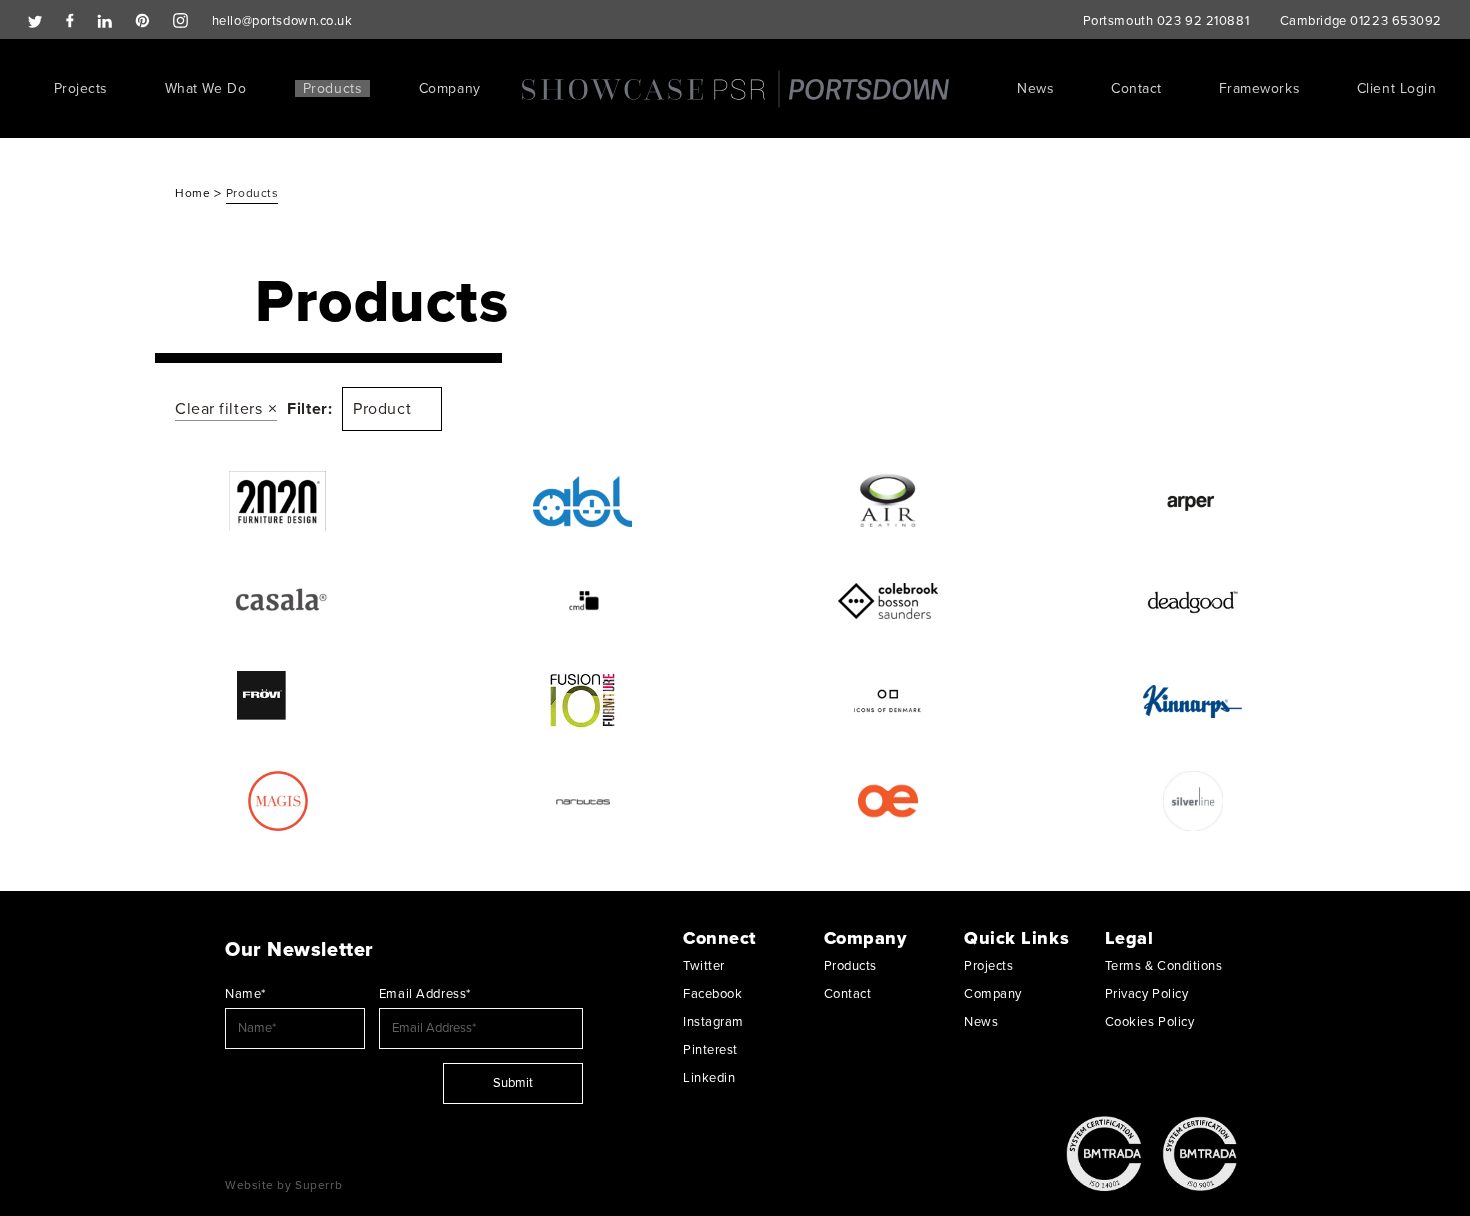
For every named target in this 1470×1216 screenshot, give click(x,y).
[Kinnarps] (1192, 701)
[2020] (277, 501)
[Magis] (277, 801)
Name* (245, 994)
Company (450, 88)
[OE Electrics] (887, 801)
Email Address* (425, 994)
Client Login (1397, 88)
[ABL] (582, 501)
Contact (1136, 88)
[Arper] (1192, 501)
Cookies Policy (1150, 1022)
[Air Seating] (887, 501)
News (1035, 88)
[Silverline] (1192, 801)
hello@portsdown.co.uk (282, 21)
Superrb (318, 1185)
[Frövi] (277, 701)
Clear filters (218, 409)
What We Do (206, 88)
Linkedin (709, 1078)
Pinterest (710, 1050)
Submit (513, 1083)
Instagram (713, 1022)
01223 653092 (1396, 21)
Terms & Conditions (1164, 966)
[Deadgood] (1192, 601)
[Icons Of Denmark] (887, 701)
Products (332, 88)
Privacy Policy (1147, 994)
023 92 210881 (1203, 21)
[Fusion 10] (582, 701)
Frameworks (1260, 88)
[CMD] (582, 601)
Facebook (712, 994)
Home (194, 193)
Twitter (704, 966)
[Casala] (277, 601)
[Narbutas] (582, 801)
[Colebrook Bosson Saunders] (887, 601)
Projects (81, 88)
